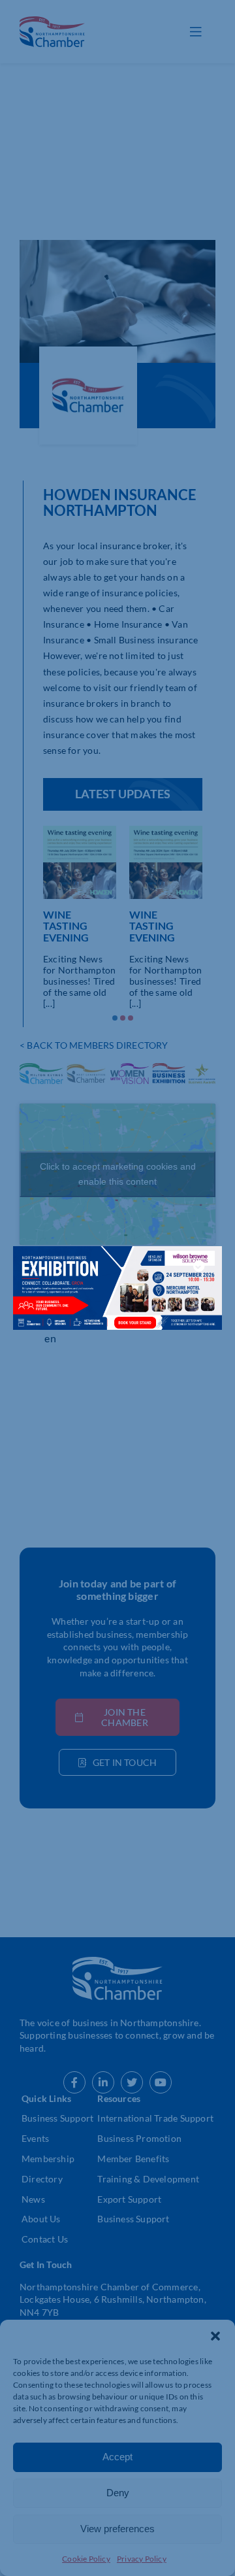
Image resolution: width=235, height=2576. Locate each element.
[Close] (199, 1266)
